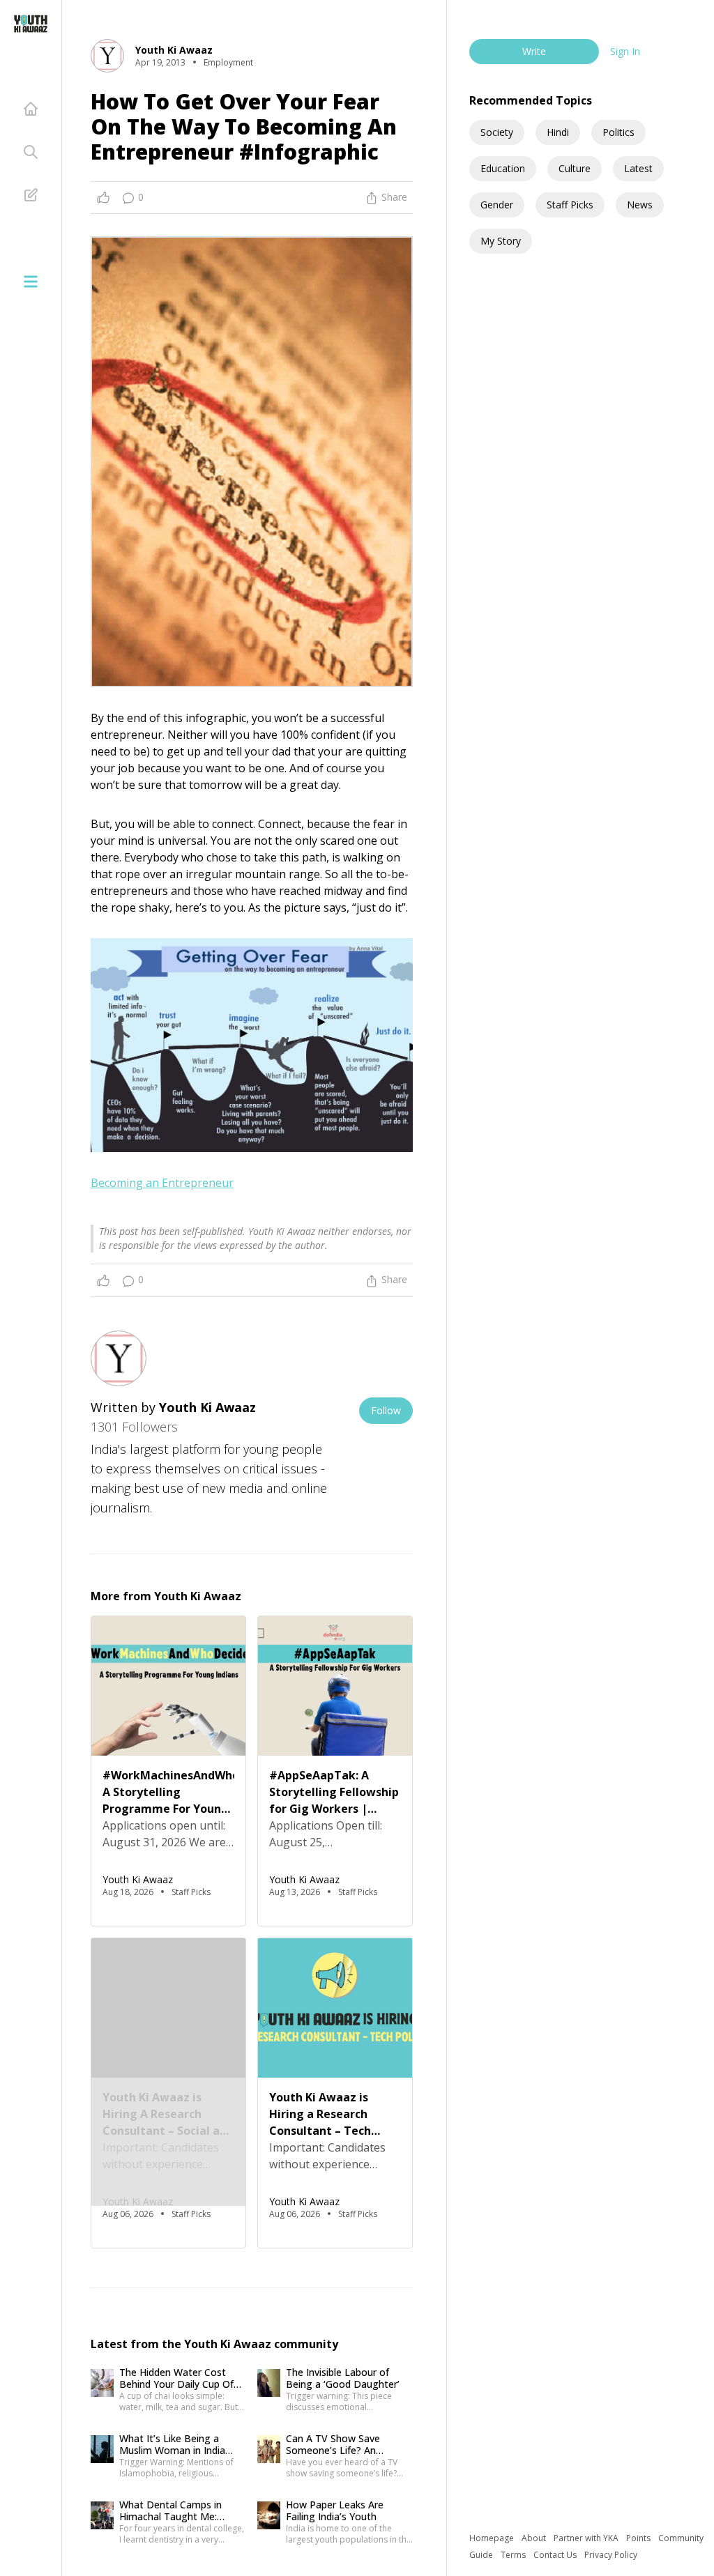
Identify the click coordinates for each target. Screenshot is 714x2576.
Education (503, 168)
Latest (638, 168)
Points (639, 2538)
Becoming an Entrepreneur (162, 1183)
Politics (618, 132)
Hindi (558, 132)
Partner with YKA (587, 2538)
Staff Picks (570, 205)
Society (497, 132)
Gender (497, 205)
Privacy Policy (611, 2555)
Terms (514, 2555)
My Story (501, 241)
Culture (575, 168)
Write (534, 51)
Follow (386, 1410)
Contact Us (556, 2555)
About (535, 2538)
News (640, 205)
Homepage (493, 2538)
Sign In (625, 51)
